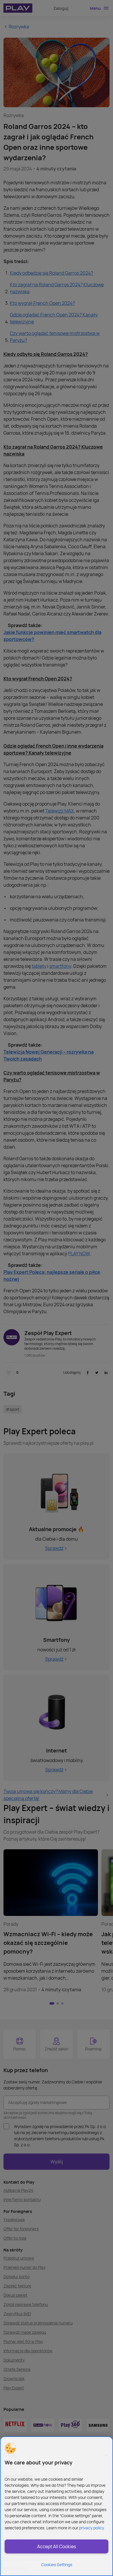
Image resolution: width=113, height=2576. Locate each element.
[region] (57, 2506)
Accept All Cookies (57, 2546)
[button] (10, 2448)
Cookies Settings (57, 2565)
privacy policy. (92, 2528)
